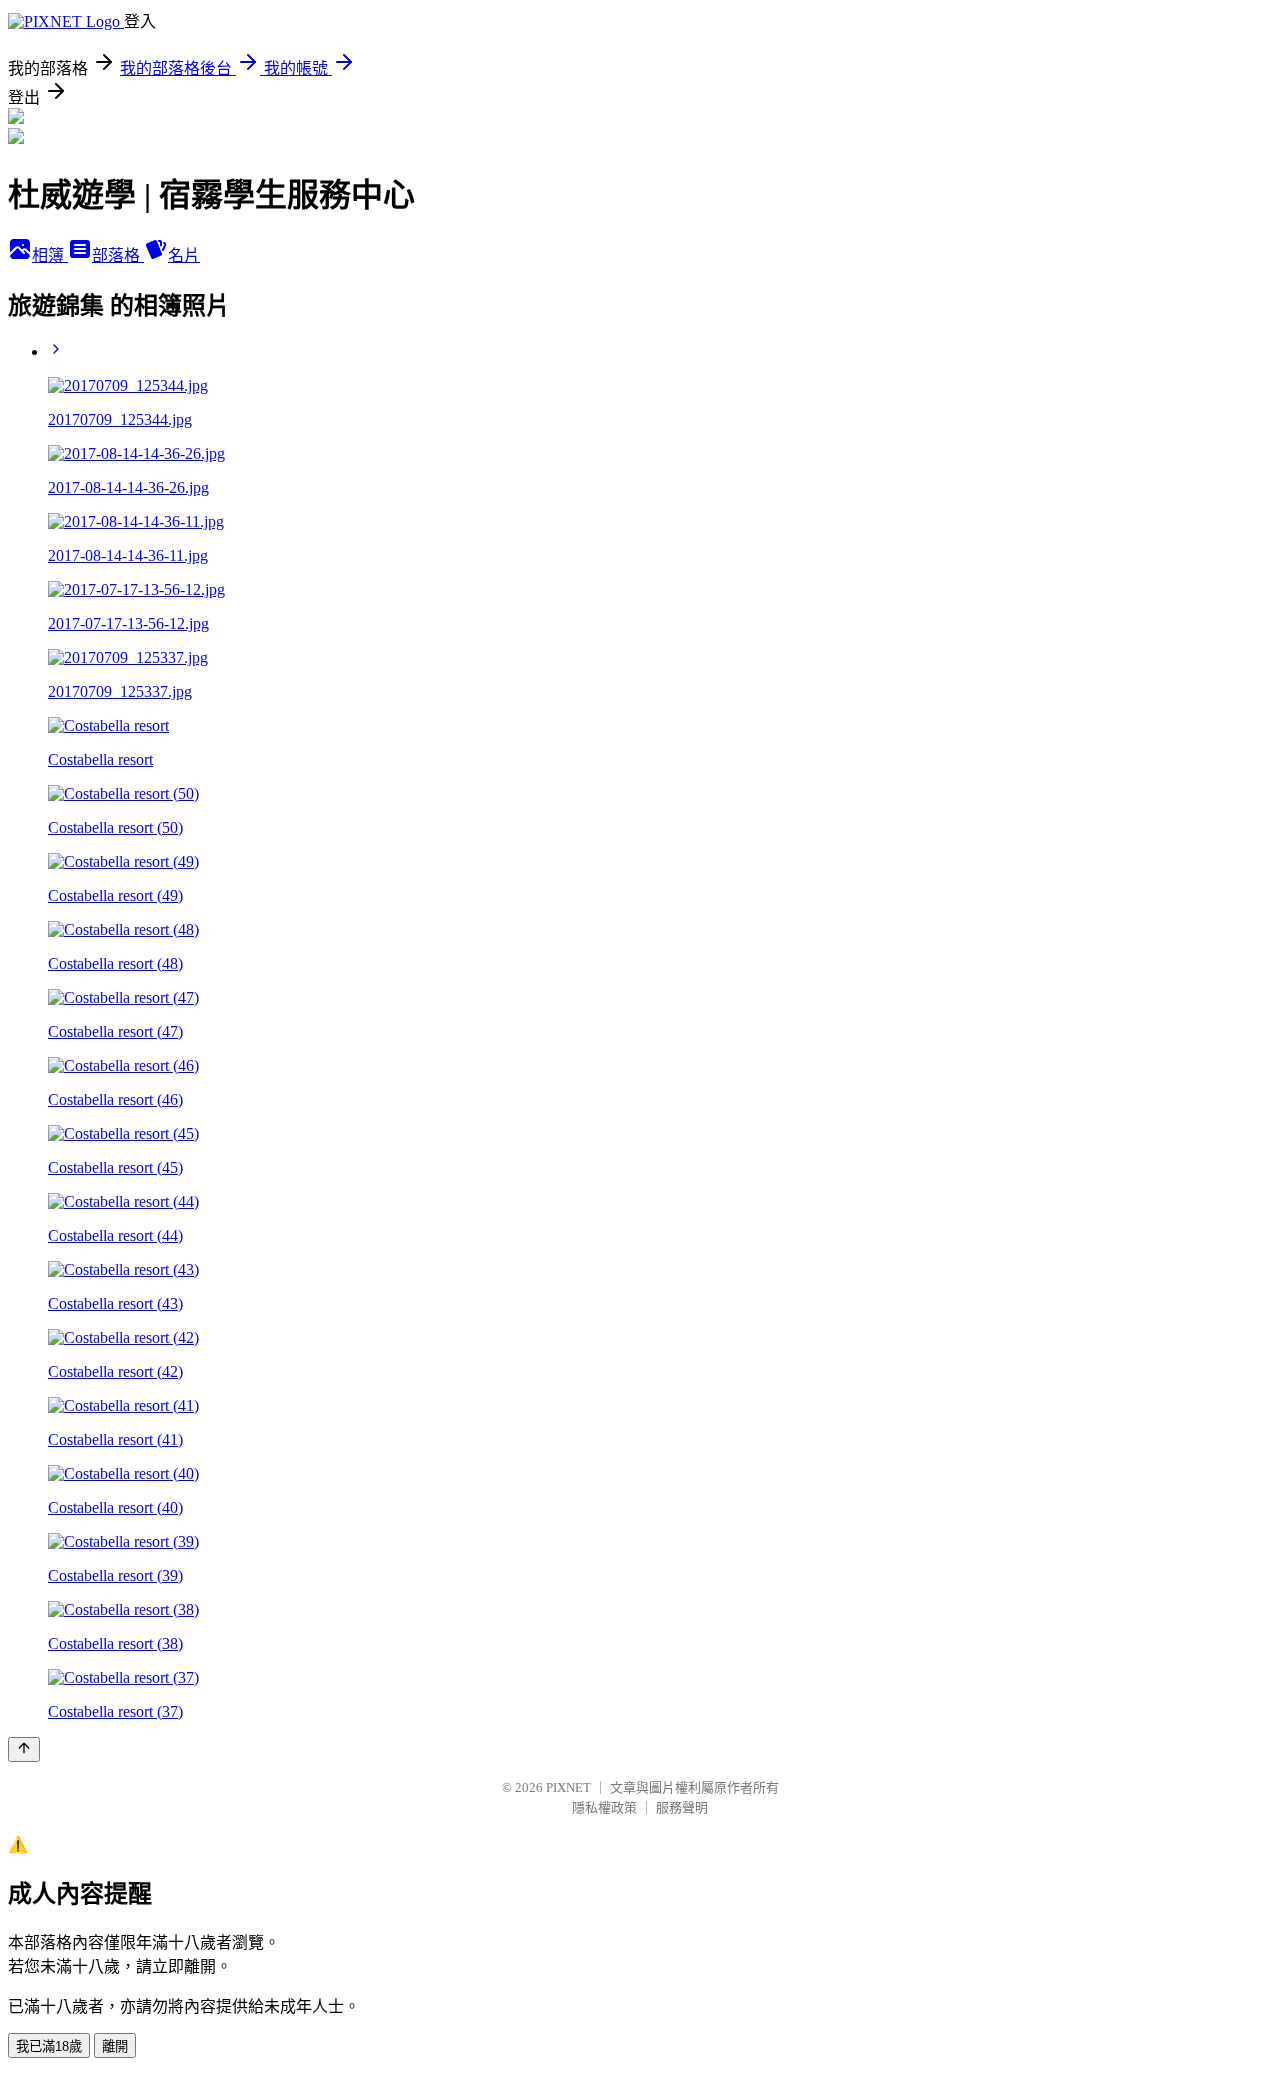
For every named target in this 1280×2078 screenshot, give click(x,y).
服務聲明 (682, 1807)
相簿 (50, 255)
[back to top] (24, 1749)
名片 (184, 255)
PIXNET (568, 1787)
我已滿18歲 (49, 2046)
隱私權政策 (604, 1807)
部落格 (118, 255)
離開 (115, 2046)
